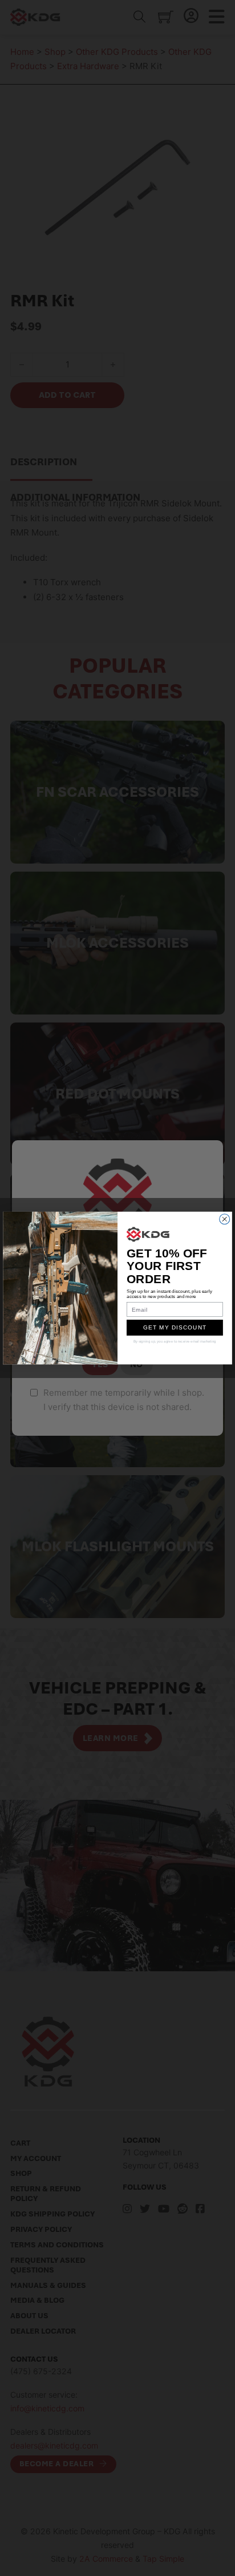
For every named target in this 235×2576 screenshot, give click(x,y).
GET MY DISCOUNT (175, 1327)
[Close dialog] (225, 1219)
